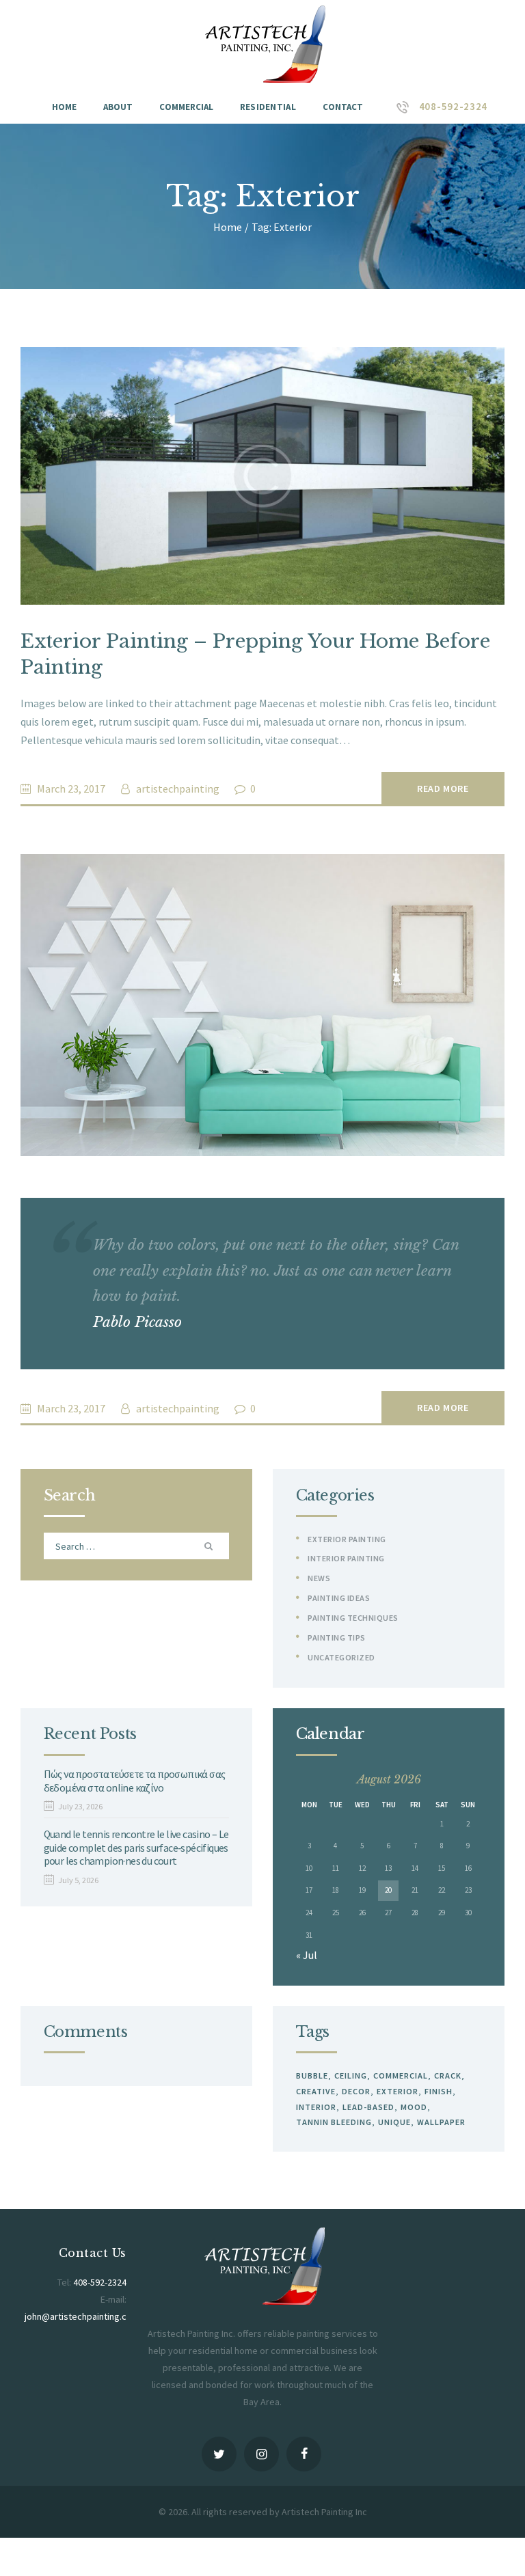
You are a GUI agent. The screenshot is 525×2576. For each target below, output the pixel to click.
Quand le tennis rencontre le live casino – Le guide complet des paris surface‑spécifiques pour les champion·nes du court (136, 1848)
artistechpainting (178, 789)
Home (228, 227)
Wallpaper (441, 2122)
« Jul (307, 1955)
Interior (316, 2107)
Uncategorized (341, 1657)
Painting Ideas (339, 1598)
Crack (448, 2075)
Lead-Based (368, 2107)
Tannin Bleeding (334, 2122)
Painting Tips (337, 1638)
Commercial (401, 2075)
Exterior (398, 2091)
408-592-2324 (100, 2282)
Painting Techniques (353, 1618)
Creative (316, 2091)
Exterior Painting (347, 1539)
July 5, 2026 (78, 1880)
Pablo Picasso (137, 1322)
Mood (414, 2107)
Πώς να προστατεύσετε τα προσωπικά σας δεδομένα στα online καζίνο (135, 1781)
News (319, 1578)
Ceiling (351, 2075)
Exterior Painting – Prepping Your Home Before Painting (255, 654)
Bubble (312, 2075)
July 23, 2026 (80, 1806)
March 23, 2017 (71, 789)
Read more (443, 789)
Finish (439, 2091)
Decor (356, 2091)
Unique (394, 2122)
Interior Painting (346, 1558)
